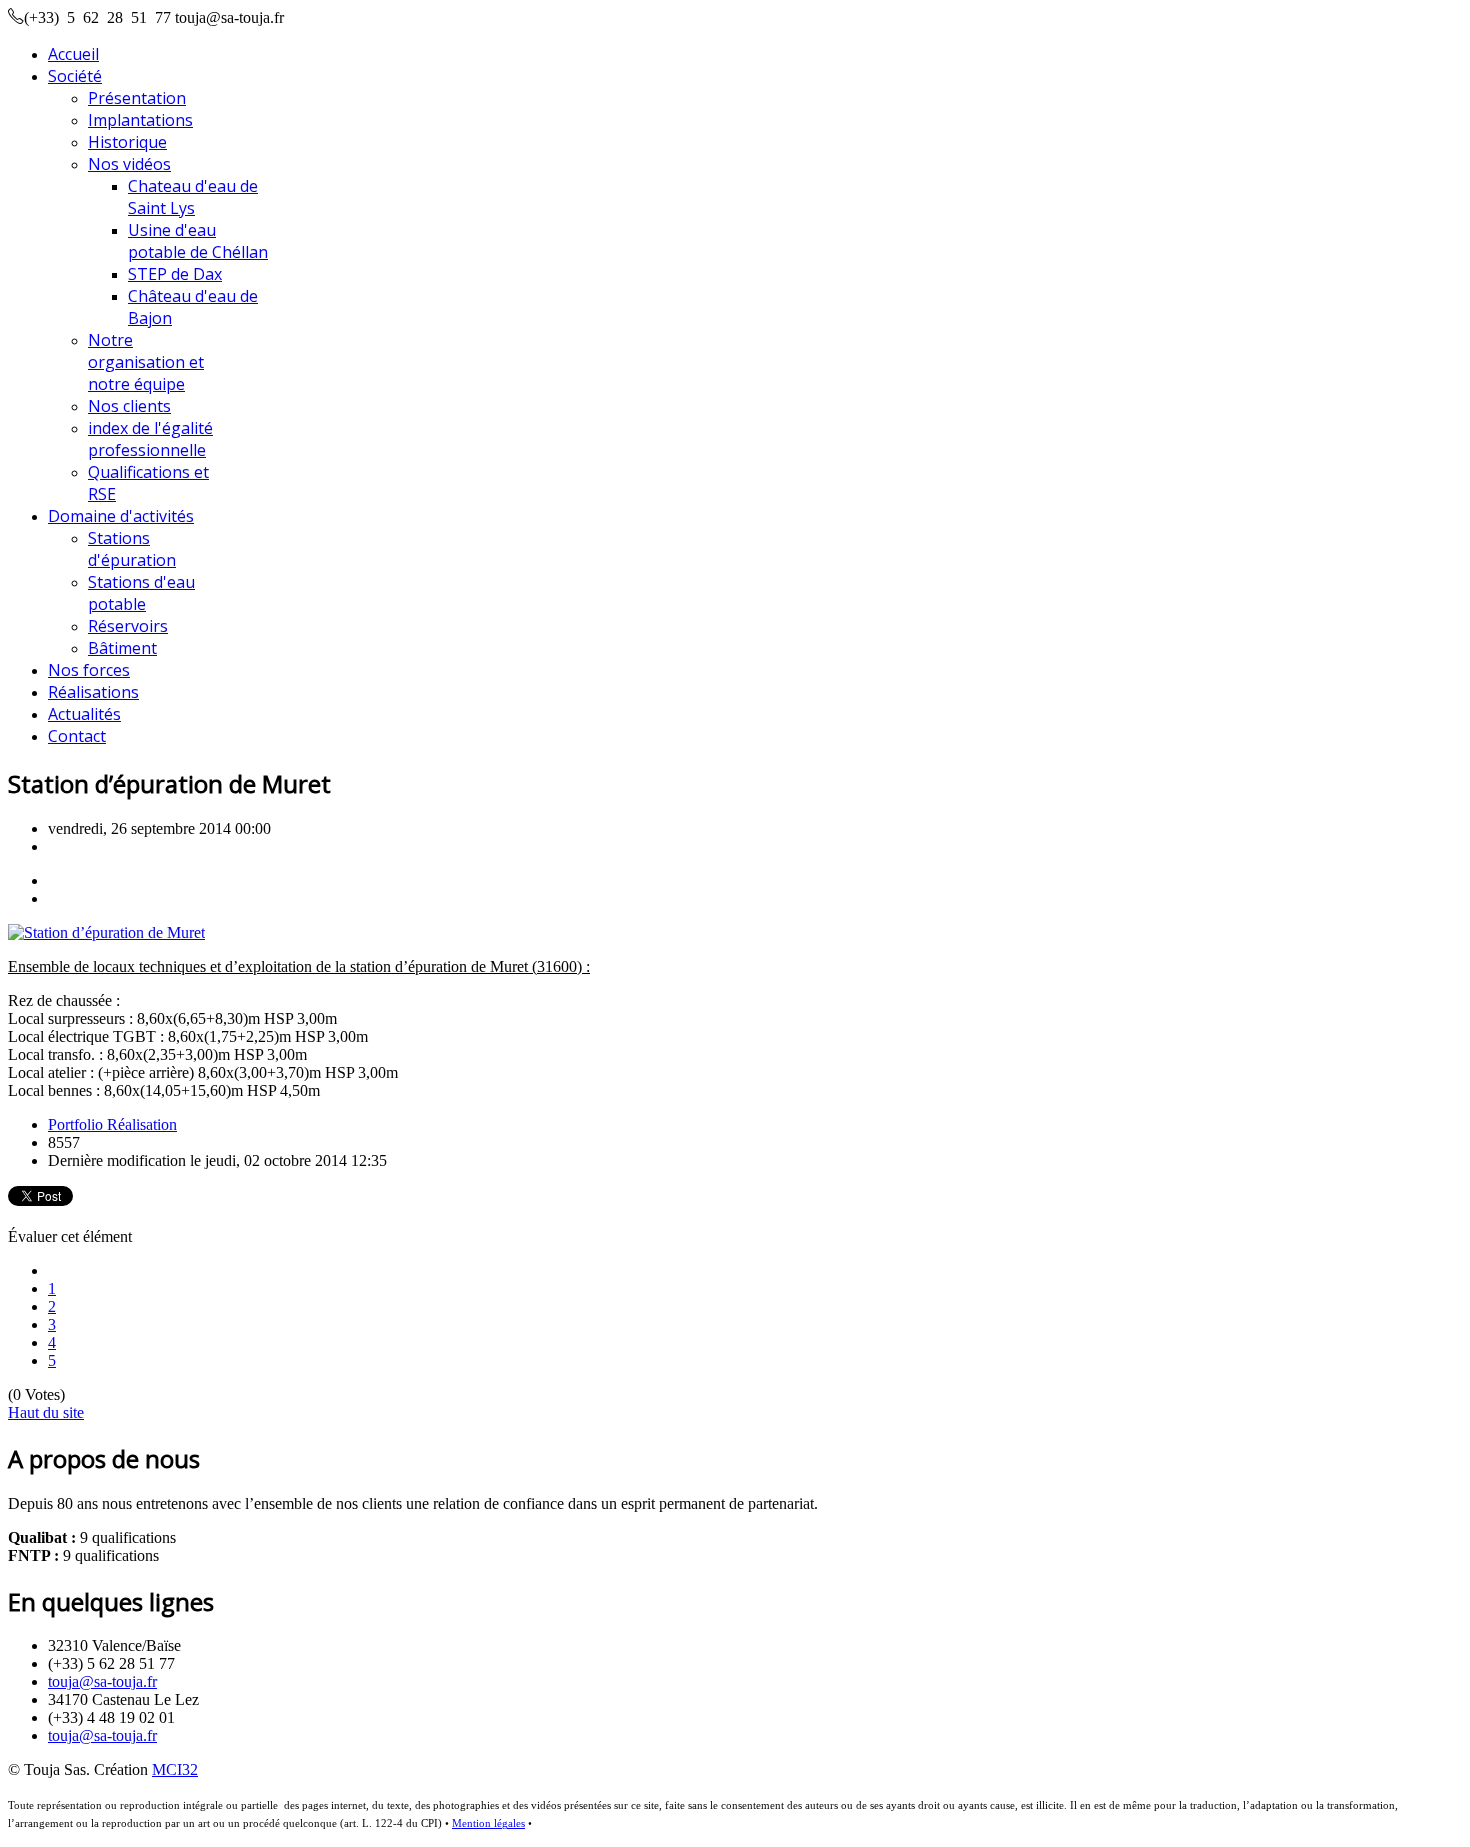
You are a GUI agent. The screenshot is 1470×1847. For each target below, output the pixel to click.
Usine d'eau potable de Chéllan (198, 241)
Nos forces (89, 670)
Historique (127, 142)
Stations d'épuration (132, 549)
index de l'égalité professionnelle (150, 439)
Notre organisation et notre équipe (146, 362)
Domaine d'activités (121, 516)
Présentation (137, 98)
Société (75, 76)
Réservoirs (128, 626)
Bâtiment (122, 648)
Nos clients (129, 406)
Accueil (73, 54)
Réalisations (93, 692)
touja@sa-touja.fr (102, 1681)
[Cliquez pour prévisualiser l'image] (106, 932)
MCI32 (175, 1769)
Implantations (140, 120)
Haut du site (46, 1412)
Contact (77, 736)
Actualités (84, 714)
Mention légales (488, 1823)
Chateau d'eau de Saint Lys (193, 197)
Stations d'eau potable (141, 593)
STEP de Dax (175, 274)
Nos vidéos (129, 164)
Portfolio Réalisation (112, 1124)
